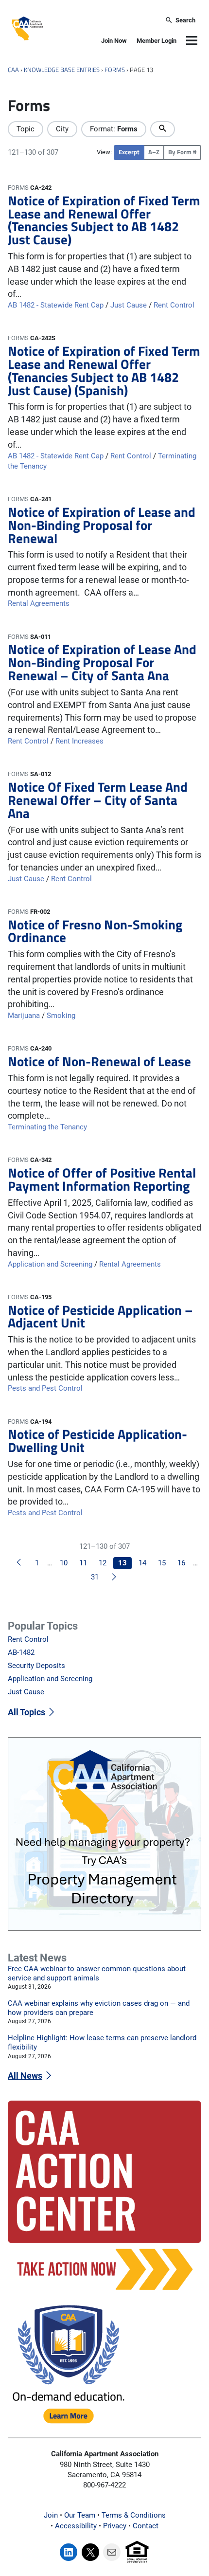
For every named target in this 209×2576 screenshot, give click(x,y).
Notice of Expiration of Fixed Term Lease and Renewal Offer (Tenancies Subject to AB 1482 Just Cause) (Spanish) (104, 371)
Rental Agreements (39, 603)
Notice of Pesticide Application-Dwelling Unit (97, 1441)
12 (103, 1563)
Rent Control (174, 305)
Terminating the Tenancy (47, 1127)
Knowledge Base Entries (62, 70)
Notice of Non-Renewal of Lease (99, 1061)
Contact (146, 2526)
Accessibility (76, 2526)
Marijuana (24, 1016)
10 (64, 1563)
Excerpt (129, 152)
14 (142, 1563)
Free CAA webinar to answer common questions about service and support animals (97, 1973)
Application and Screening (50, 1264)
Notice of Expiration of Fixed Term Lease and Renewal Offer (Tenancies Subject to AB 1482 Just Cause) (104, 220)
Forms (115, 70)
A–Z (154, 152)
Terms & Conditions (134, 2515)
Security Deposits (36, 1666)
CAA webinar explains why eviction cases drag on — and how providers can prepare (99, 2008)
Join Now (114, 41)
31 (95, 1577)
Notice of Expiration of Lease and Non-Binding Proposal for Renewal (102, 525)
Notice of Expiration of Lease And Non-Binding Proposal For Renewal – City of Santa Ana (102, 662)
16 (181, 1563)
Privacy (115, 2526)
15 (162, 1563)
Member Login (157, 41)
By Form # (182, 152)
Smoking (61, 1016)
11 (83, 1563)
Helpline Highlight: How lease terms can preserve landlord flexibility (102, 2042)
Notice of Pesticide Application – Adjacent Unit (100, 1317)
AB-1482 (21, 1652)
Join (51, 2515)
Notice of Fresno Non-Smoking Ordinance (95, 931)
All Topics (26, 1712)
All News (25, 2076)
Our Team (80, 2515)
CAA (13, 70)
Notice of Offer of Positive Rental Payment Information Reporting (102, 1179)
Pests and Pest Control (45, 1388)
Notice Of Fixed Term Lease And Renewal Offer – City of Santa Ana (98, 800)
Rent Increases (79, 741)
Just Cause (129, 305)
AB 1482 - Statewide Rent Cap (56, 305)
